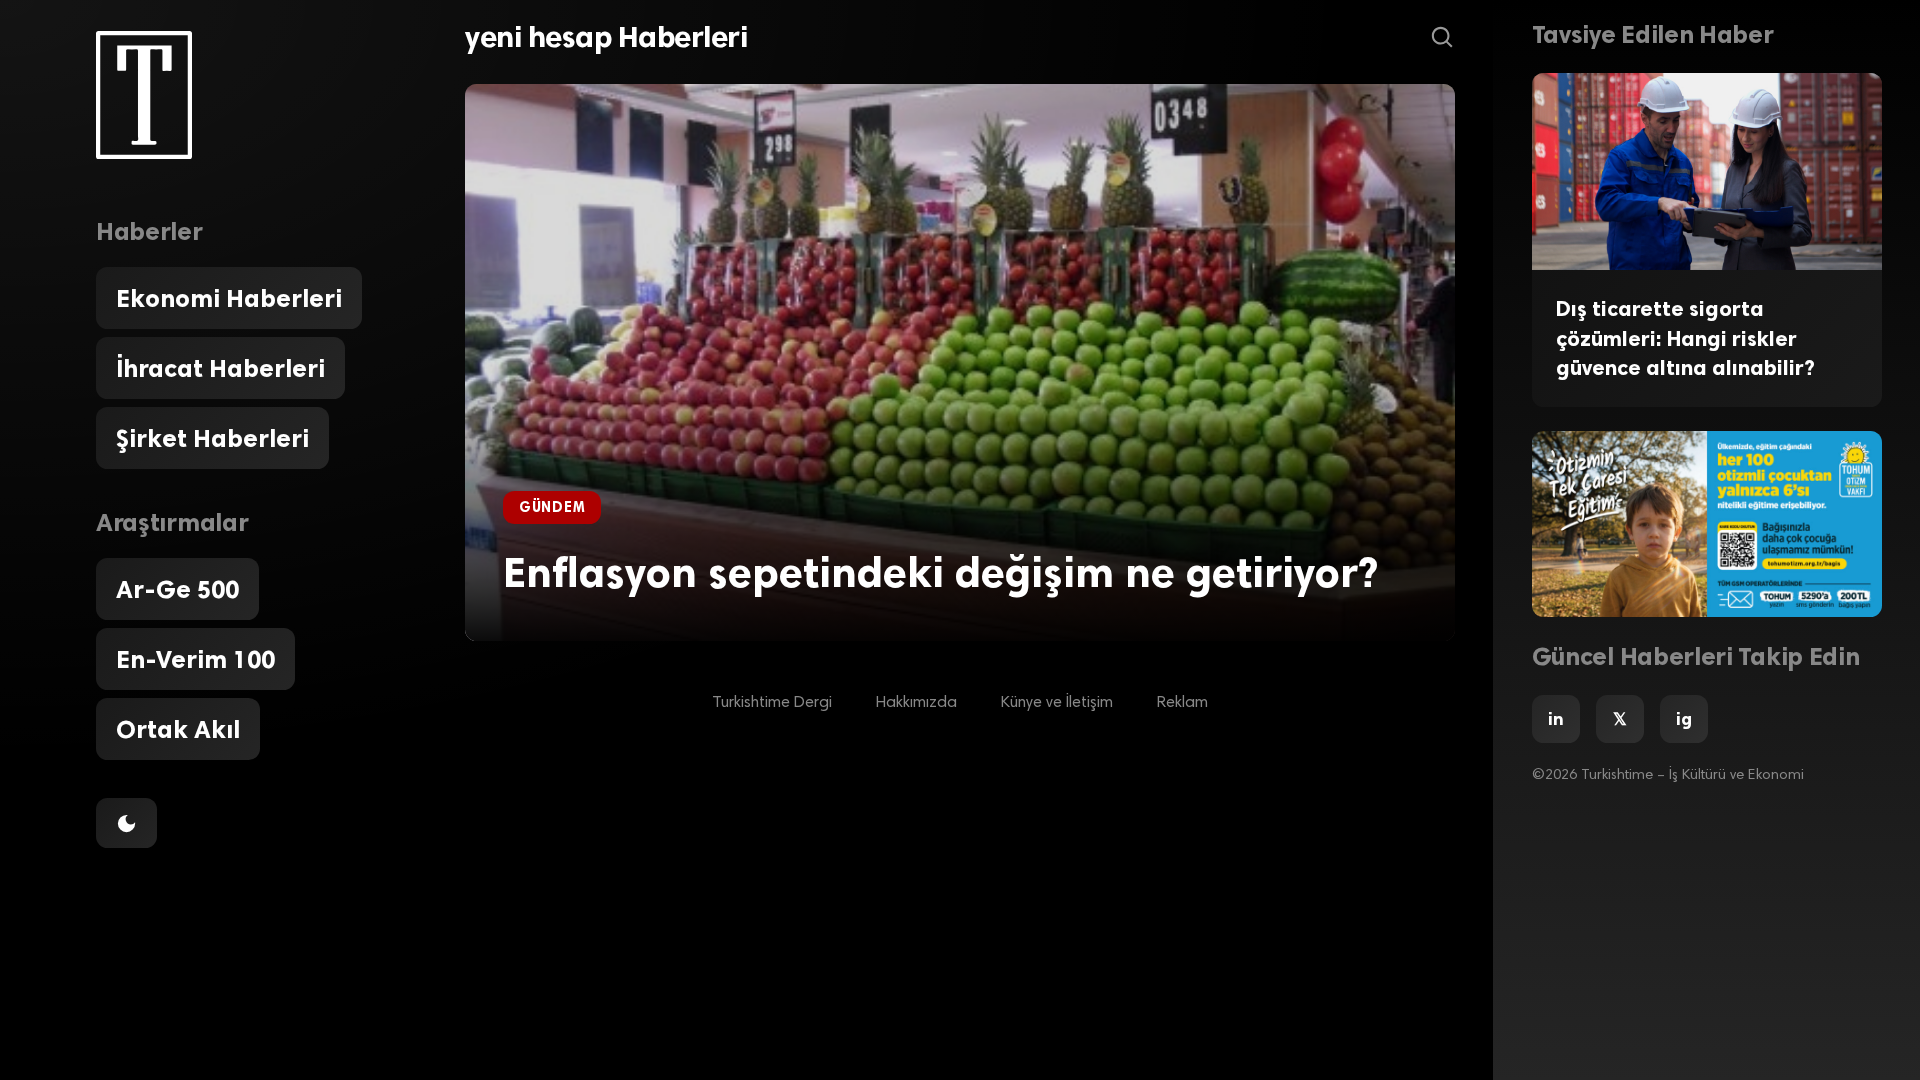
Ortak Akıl (178, 729)
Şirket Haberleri (212, 438)
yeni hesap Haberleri (606, 37)
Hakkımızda (916, 703)
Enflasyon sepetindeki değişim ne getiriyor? (940, 572)
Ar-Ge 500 (177, 589)
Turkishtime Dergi (772, 703)
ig (1684, 719)
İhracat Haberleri (220, 368)
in (1556, 719)
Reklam (1182, 703)
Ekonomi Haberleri (229, 298)
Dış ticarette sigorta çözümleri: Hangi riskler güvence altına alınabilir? (1685, 338)
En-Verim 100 (195, 659)
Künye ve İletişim (1057, 703)
